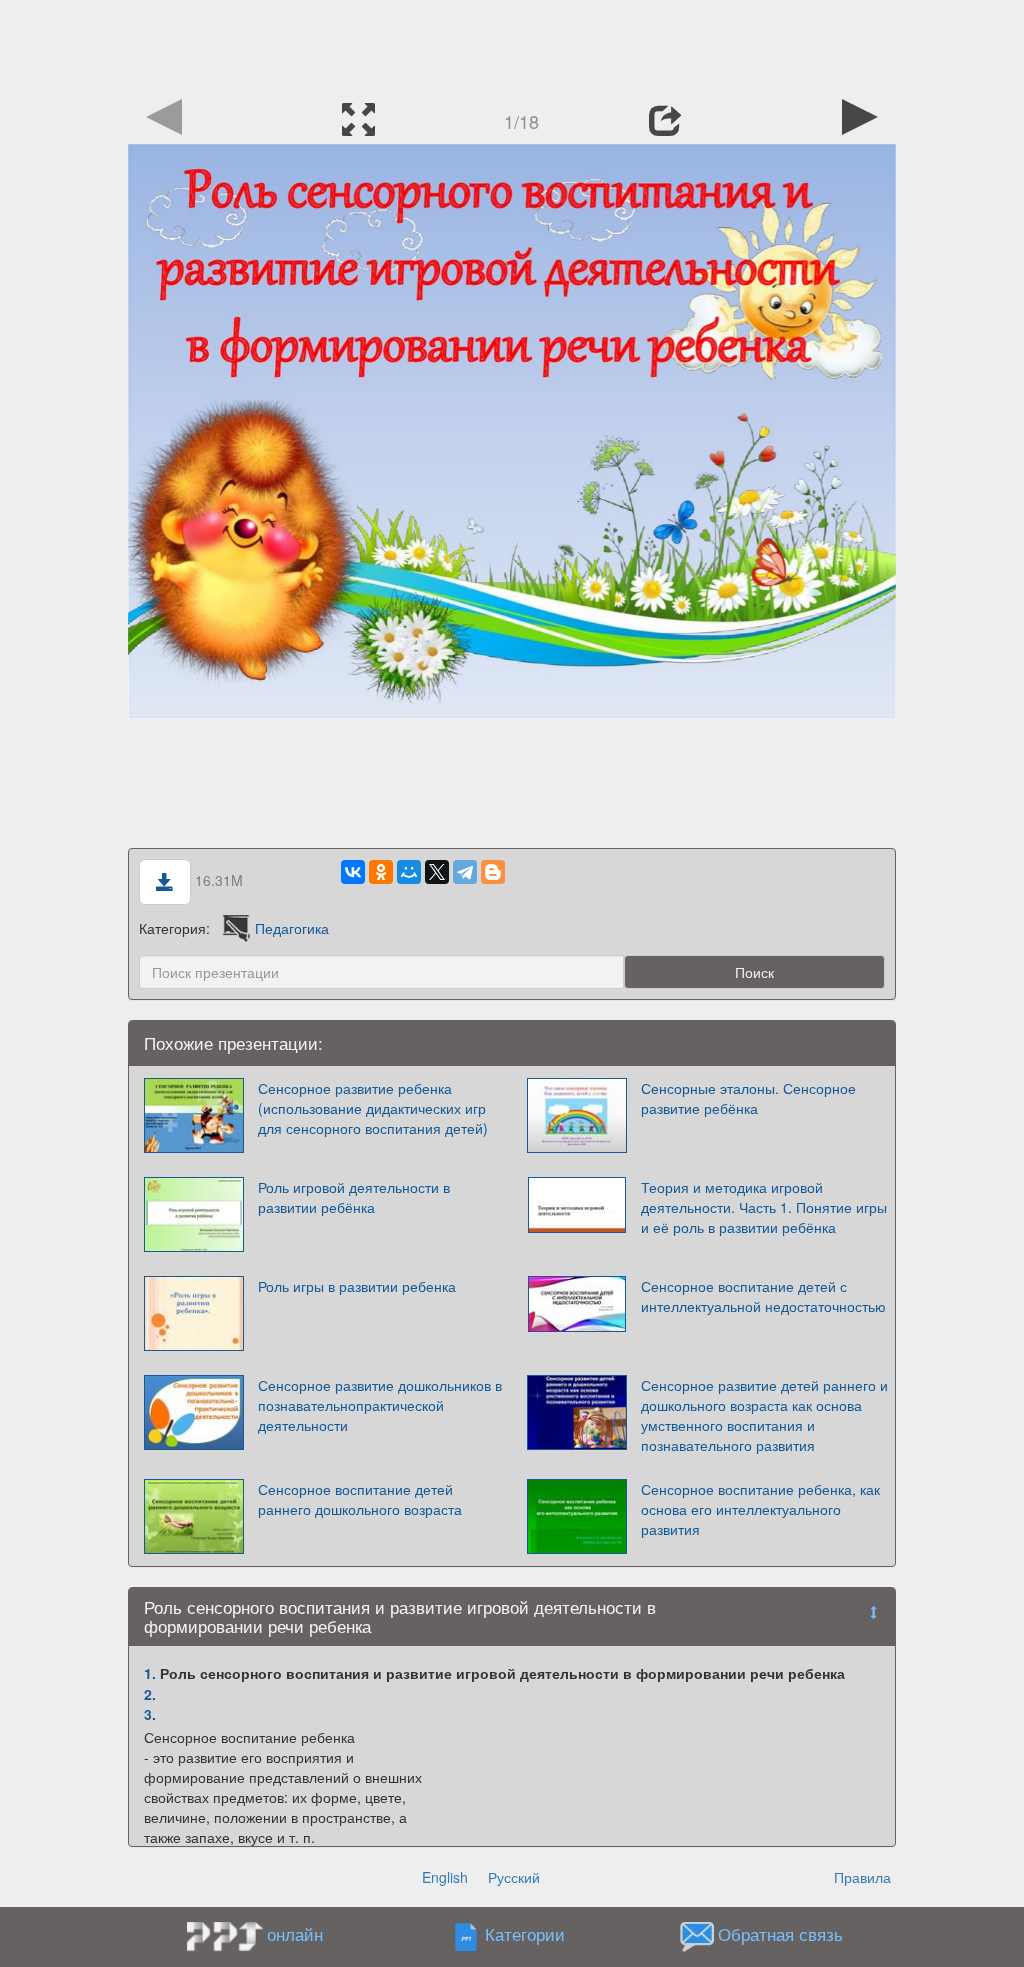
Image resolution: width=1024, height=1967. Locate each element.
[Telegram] (465, 872)
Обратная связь (780, 1935)
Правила (862, 1877)
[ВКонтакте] (353, 872)
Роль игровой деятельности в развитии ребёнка (354, 1197)
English (445, 1877)
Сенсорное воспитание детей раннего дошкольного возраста (360, 1499)
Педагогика (292, 928)
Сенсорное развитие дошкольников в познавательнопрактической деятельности (380, 1405)
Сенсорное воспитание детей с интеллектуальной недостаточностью (763, 1296)
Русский (514, 1877)
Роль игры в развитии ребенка (357, 1286)
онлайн (295, 1934)
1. (150, 1673)
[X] (437, 872)
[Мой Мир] (409, 872)
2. (150, 1694)
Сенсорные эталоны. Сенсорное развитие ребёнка (748, 1098)
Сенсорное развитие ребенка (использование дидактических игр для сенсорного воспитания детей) (373, 1108)
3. (150, 1714)
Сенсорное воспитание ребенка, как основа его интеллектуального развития (760, 1509)
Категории (525, 1935)
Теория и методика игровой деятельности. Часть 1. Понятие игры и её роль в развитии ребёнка (764, 1207)
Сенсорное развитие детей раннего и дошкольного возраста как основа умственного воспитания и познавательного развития (764, 1415)
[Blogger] (493, 872)
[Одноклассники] (381, 872)
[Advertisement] (512, 45)
